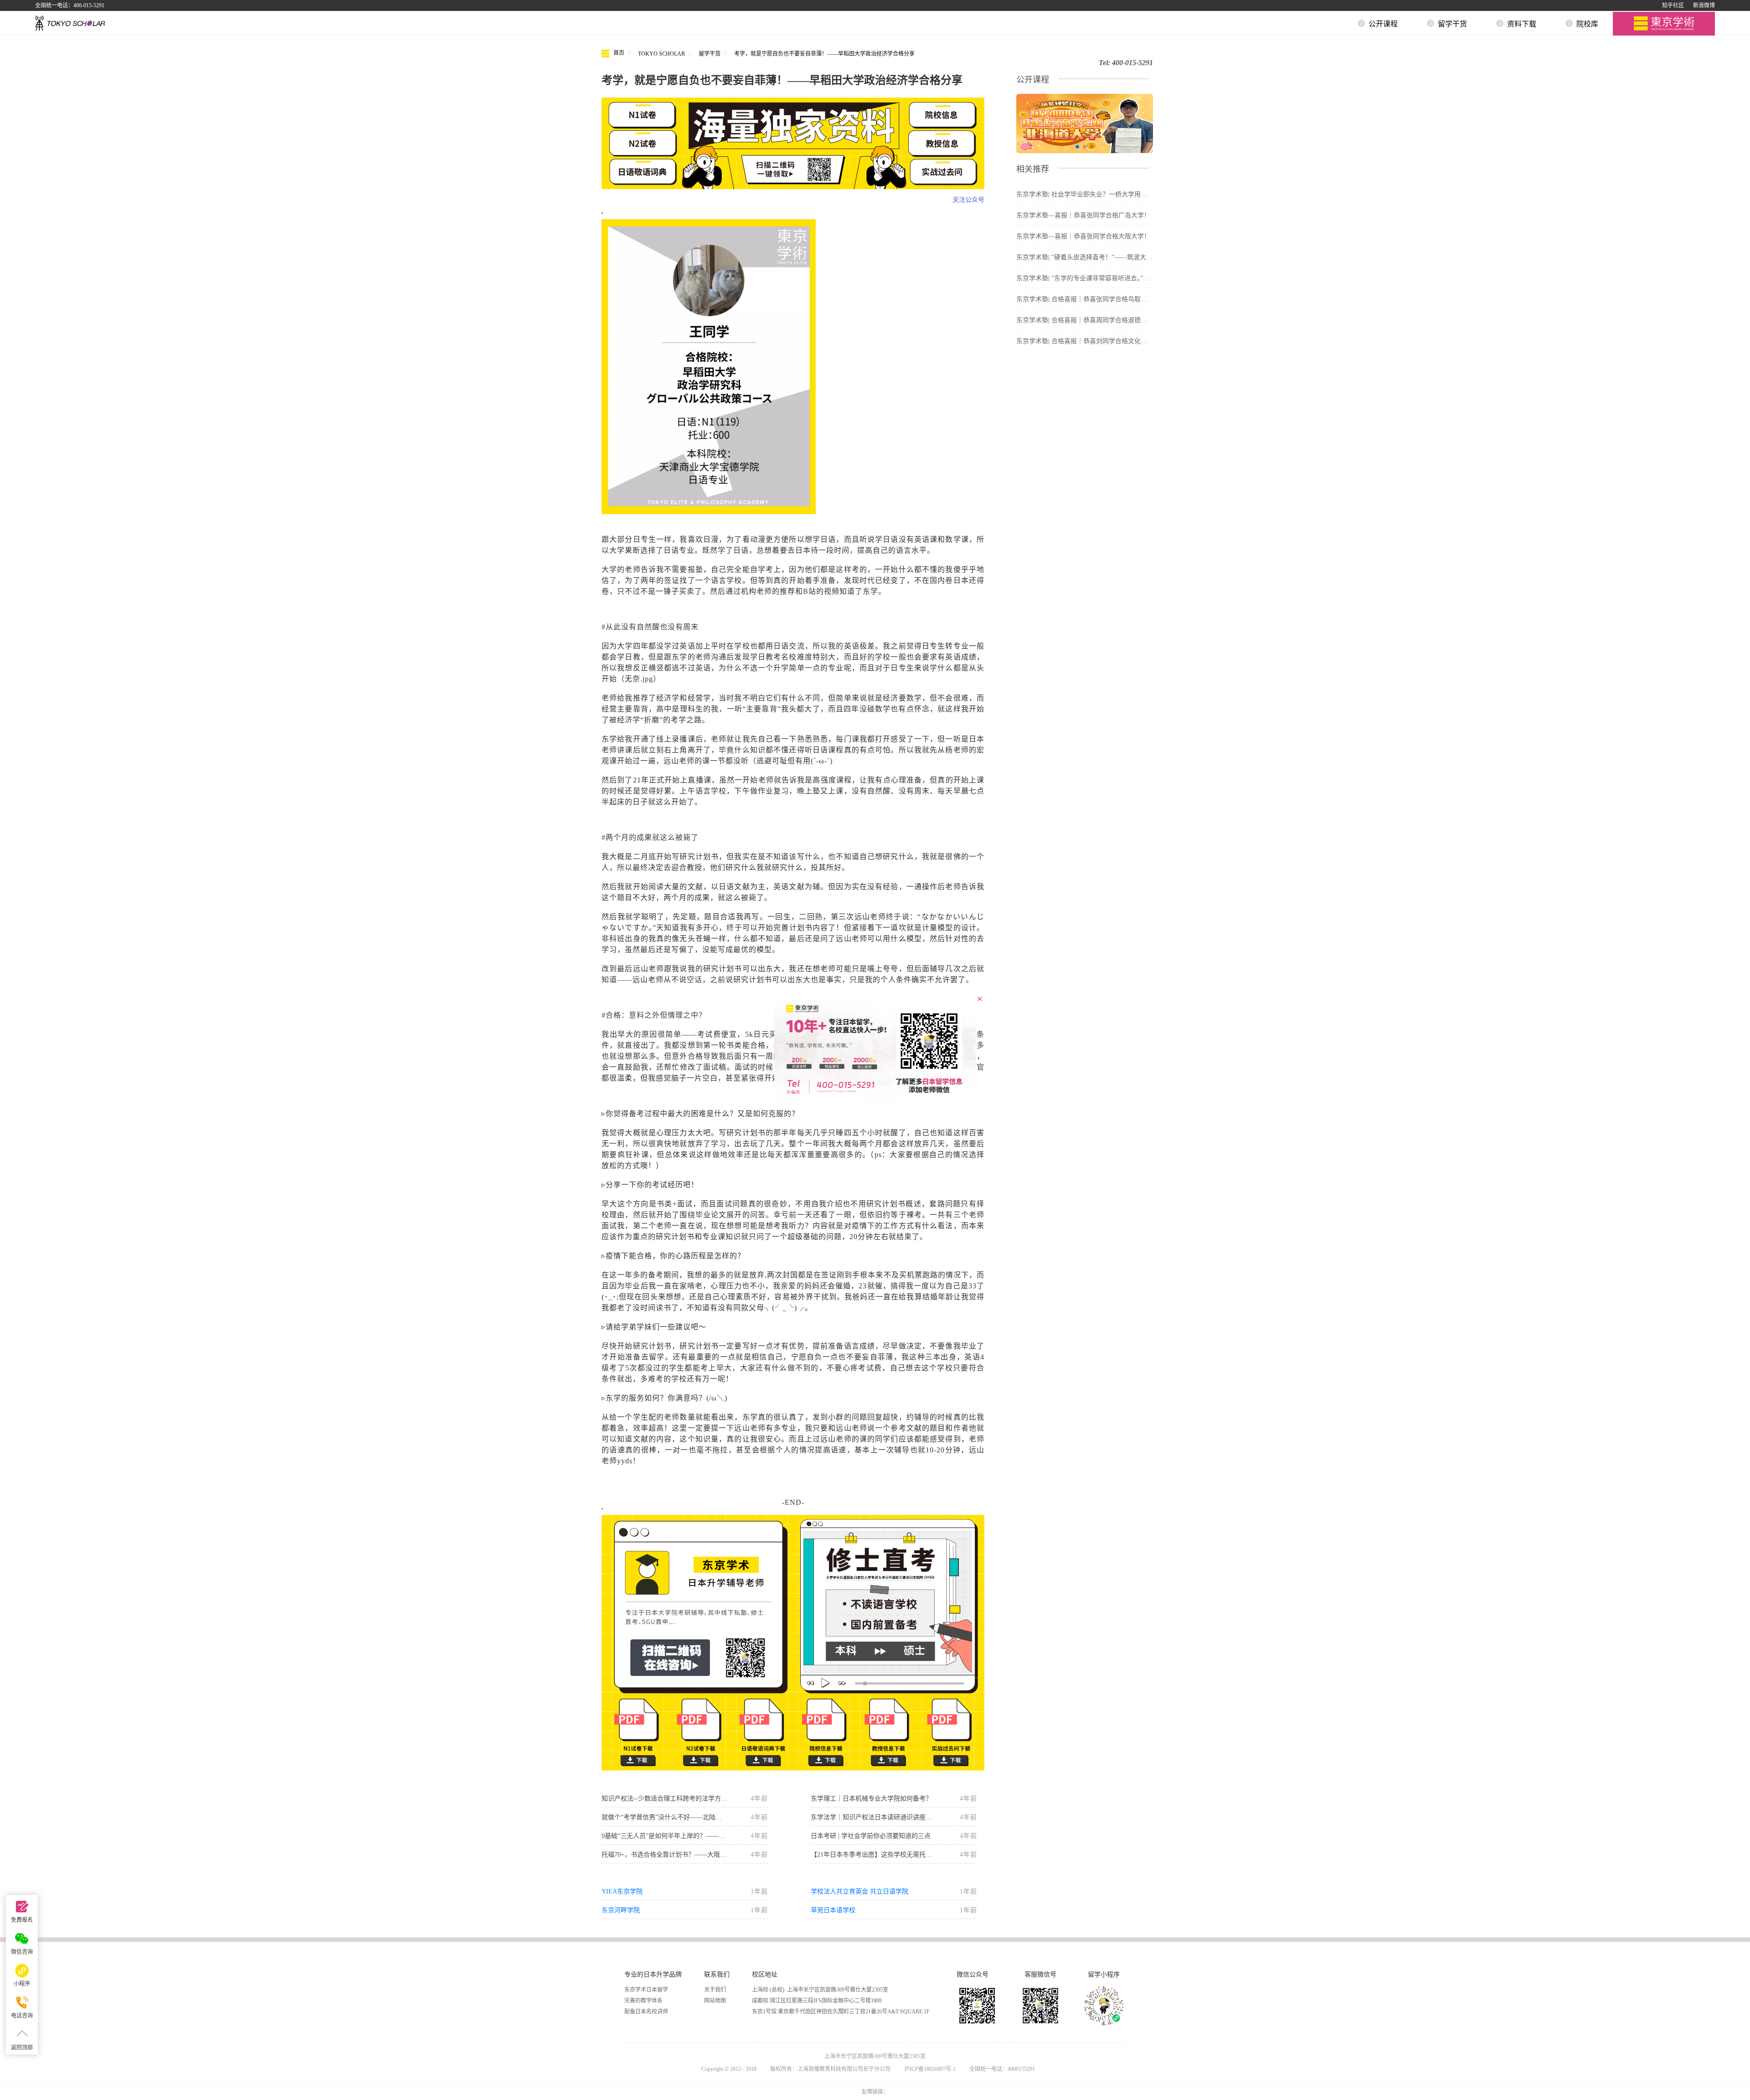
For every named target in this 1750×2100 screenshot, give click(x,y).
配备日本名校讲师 (646, 2012)
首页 (618, 53)
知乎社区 (1673, 5)
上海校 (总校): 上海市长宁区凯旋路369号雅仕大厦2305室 (820, 1990)
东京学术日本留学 (646, 1990)
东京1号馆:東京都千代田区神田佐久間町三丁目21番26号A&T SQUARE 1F (841, 2012)
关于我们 (715, 1990)
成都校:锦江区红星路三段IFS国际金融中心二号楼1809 (817, 2001)
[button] (1077, 147)
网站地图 (715, 2001)
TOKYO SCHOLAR (661, 54)
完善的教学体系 (643, 2001)
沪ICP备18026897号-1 (930, 2069)
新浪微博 (1704, 5)
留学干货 (710, 54)
